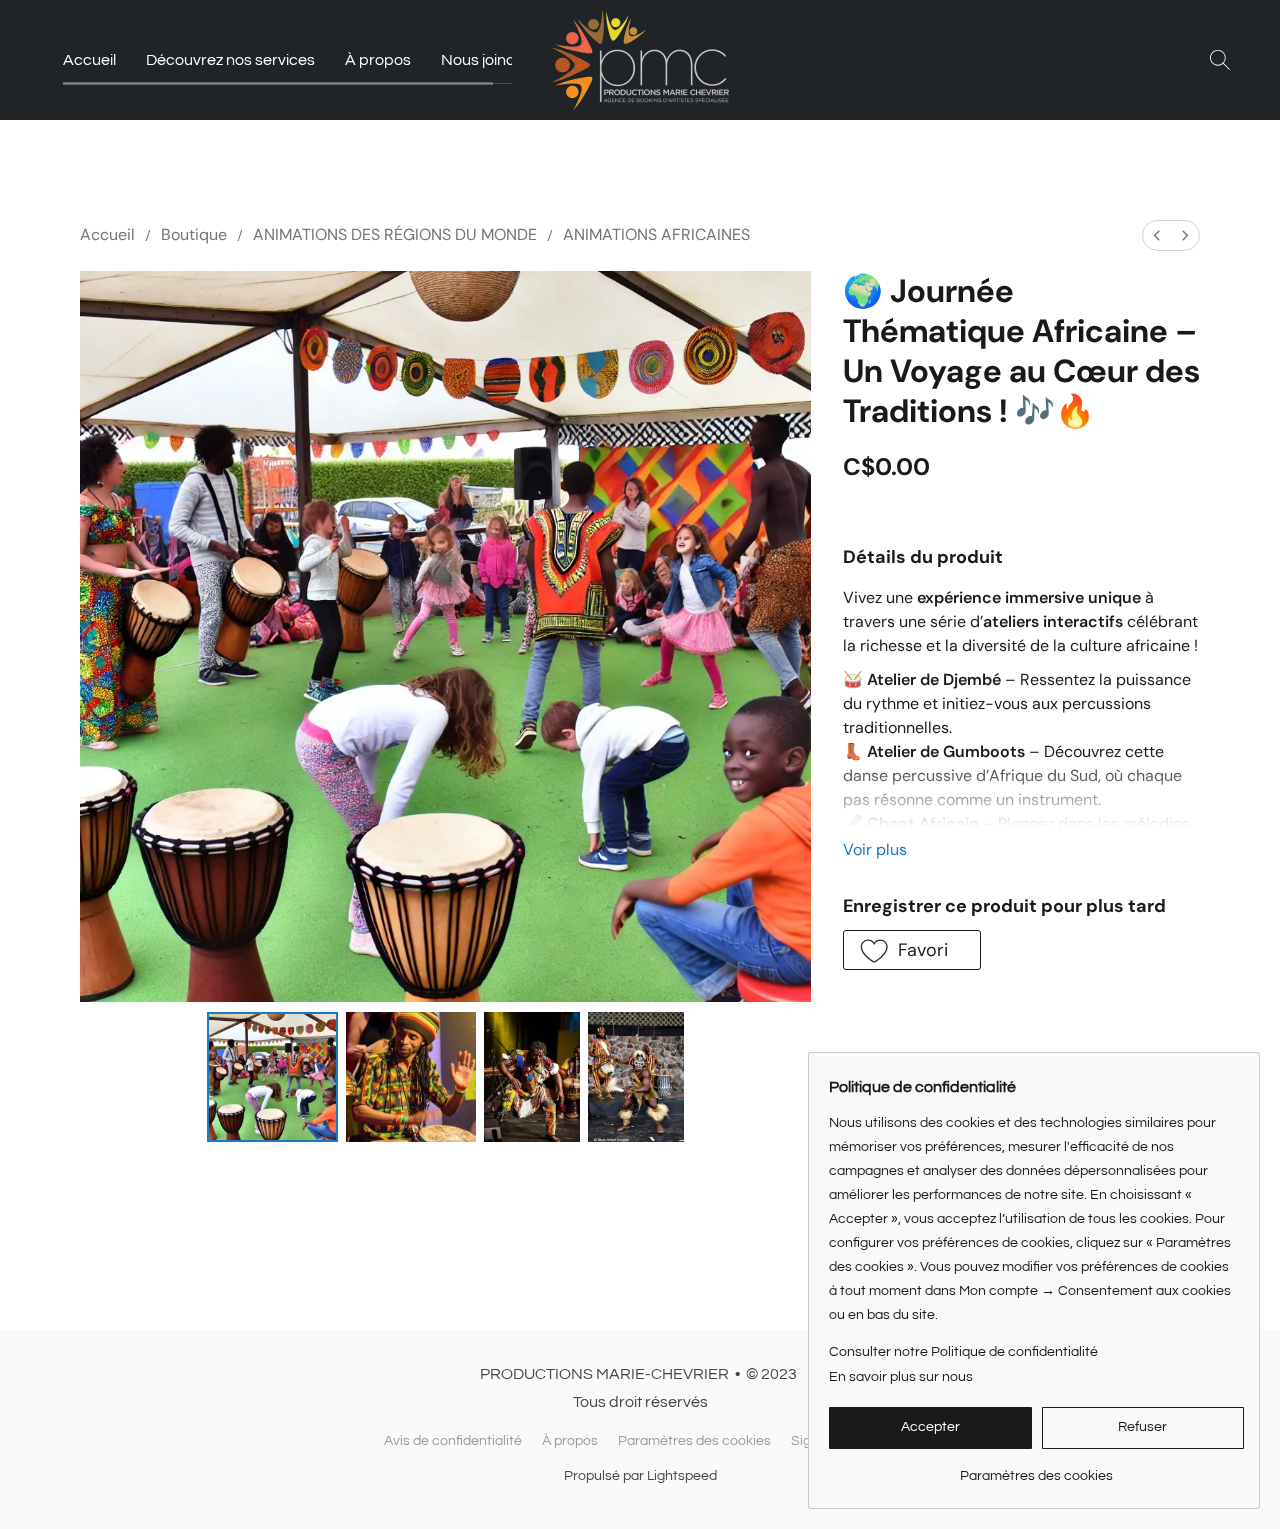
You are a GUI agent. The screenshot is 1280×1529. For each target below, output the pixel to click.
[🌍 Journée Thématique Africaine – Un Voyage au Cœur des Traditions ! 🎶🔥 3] (636, 1077)
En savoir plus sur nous (901, 1377)
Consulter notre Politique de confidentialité (963, 1352)
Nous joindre (486, 60)
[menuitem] (1157, 235)
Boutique (194, 234)
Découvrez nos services (230, 60)
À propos (378, 60)
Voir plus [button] (875, 849)
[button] (640, 60)
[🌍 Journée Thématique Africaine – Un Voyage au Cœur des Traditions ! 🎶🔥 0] (272, 1077)
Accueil (89, 60)
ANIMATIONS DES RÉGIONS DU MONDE (395, 234)
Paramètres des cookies (694, 1441)
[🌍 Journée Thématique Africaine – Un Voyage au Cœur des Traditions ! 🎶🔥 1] (411, 1077)
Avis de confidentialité (453, 1441)
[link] (1036, 1468)
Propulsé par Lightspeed (640, 1476)
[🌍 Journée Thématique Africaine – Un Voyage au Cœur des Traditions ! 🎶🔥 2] (532, 1077)
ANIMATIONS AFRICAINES (656, 234)
